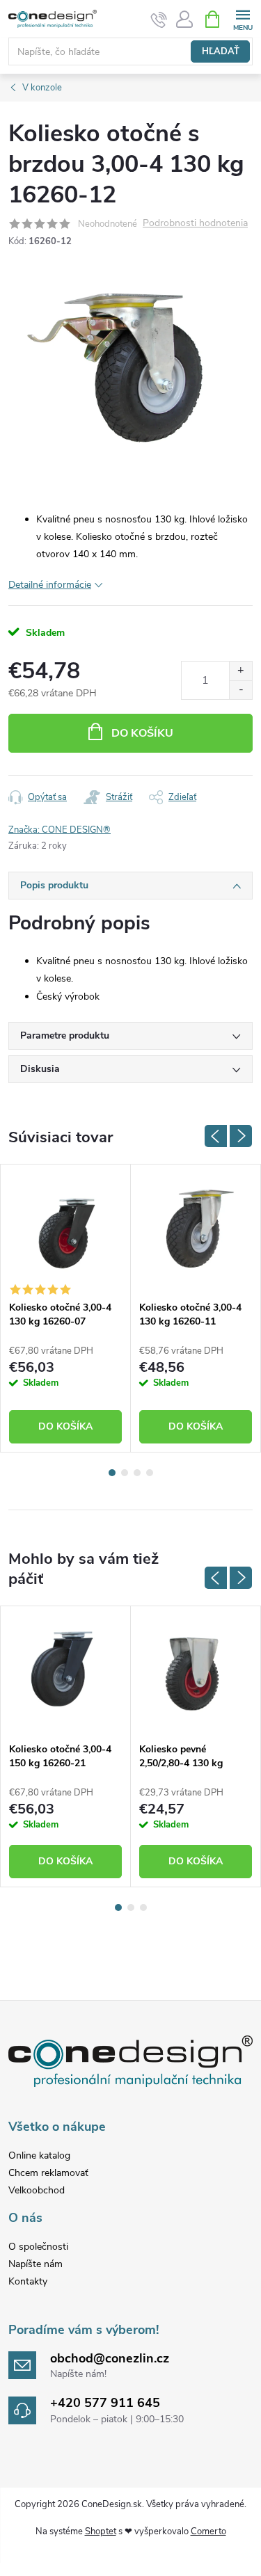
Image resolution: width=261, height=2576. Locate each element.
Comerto (208, 2531)
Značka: (60, 830)
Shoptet (101, 2531)
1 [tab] (112, 1473)
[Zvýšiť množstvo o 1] (240, 671)
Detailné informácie (50, 585)
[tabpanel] (66, 1308)
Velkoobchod (37, 2190)
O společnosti (38, 2247)
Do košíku (142, 733)
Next (241, 1136)
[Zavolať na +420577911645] (159, 19)
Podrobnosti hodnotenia (195, 224)
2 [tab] (125, 1473)
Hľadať (221, 51)
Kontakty (28, 2281)
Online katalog (39, 2155)
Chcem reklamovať (48, 2173)
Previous (216, 1136)
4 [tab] (150, 1473)
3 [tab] (137, 1473)
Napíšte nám (35, 2264)
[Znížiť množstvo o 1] (240, 690)
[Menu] (243, 18)
